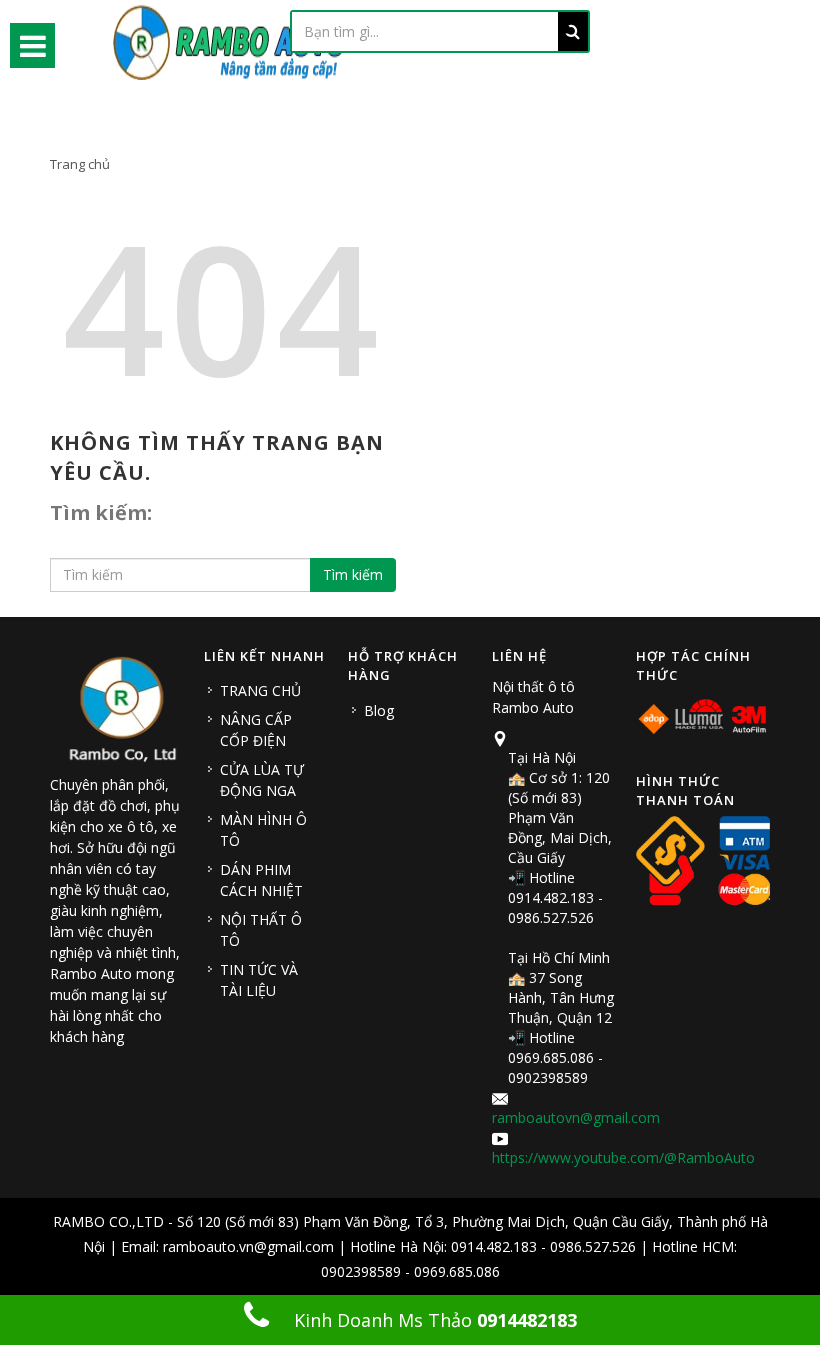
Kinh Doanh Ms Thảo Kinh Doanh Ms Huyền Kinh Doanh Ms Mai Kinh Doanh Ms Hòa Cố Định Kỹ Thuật (420, 1326)
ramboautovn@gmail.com (576, 1117)
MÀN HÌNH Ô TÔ (263, 830)
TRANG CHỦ (260, 690)
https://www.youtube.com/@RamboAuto (623, 1157)
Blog (379, 710)
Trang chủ (80, 164)
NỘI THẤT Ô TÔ (261, 930)
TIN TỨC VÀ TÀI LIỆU (259, 980)
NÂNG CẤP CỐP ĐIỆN (256, 730)
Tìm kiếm (353, 574)
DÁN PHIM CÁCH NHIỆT (261, 880)
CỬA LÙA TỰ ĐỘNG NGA (262, 780)
